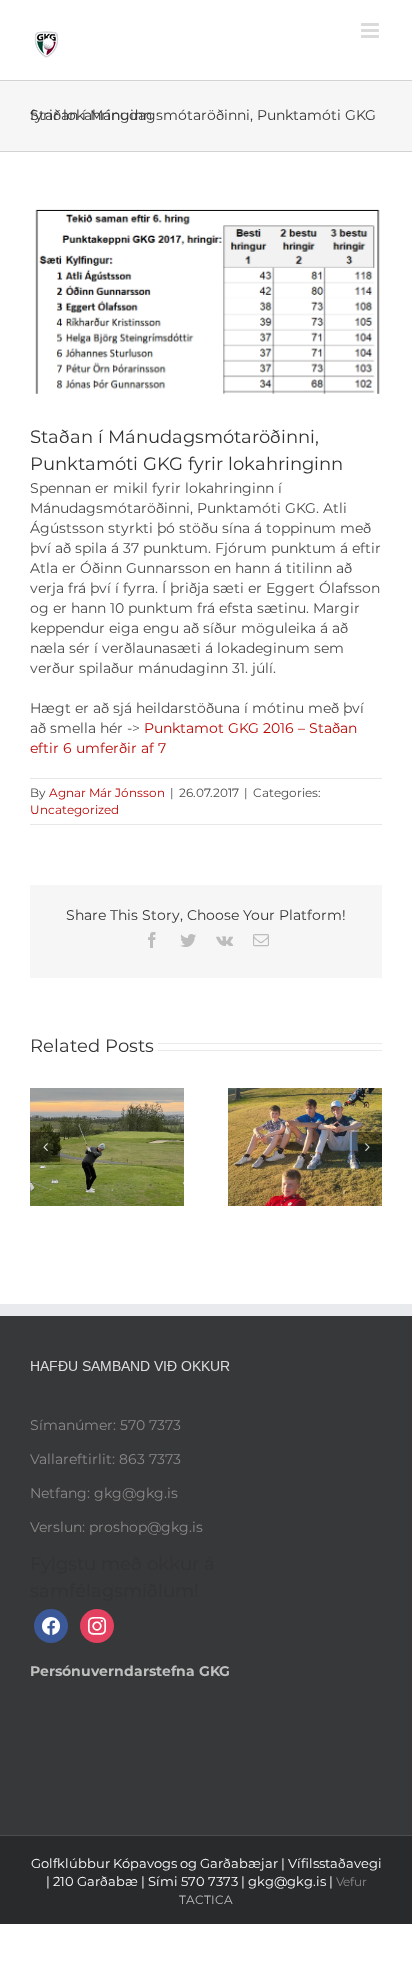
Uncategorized (74, 809)
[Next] (367, 1147)
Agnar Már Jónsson (107, 792)
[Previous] (45, 1147)
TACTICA (206, 1899)
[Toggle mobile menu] (371, 30)
